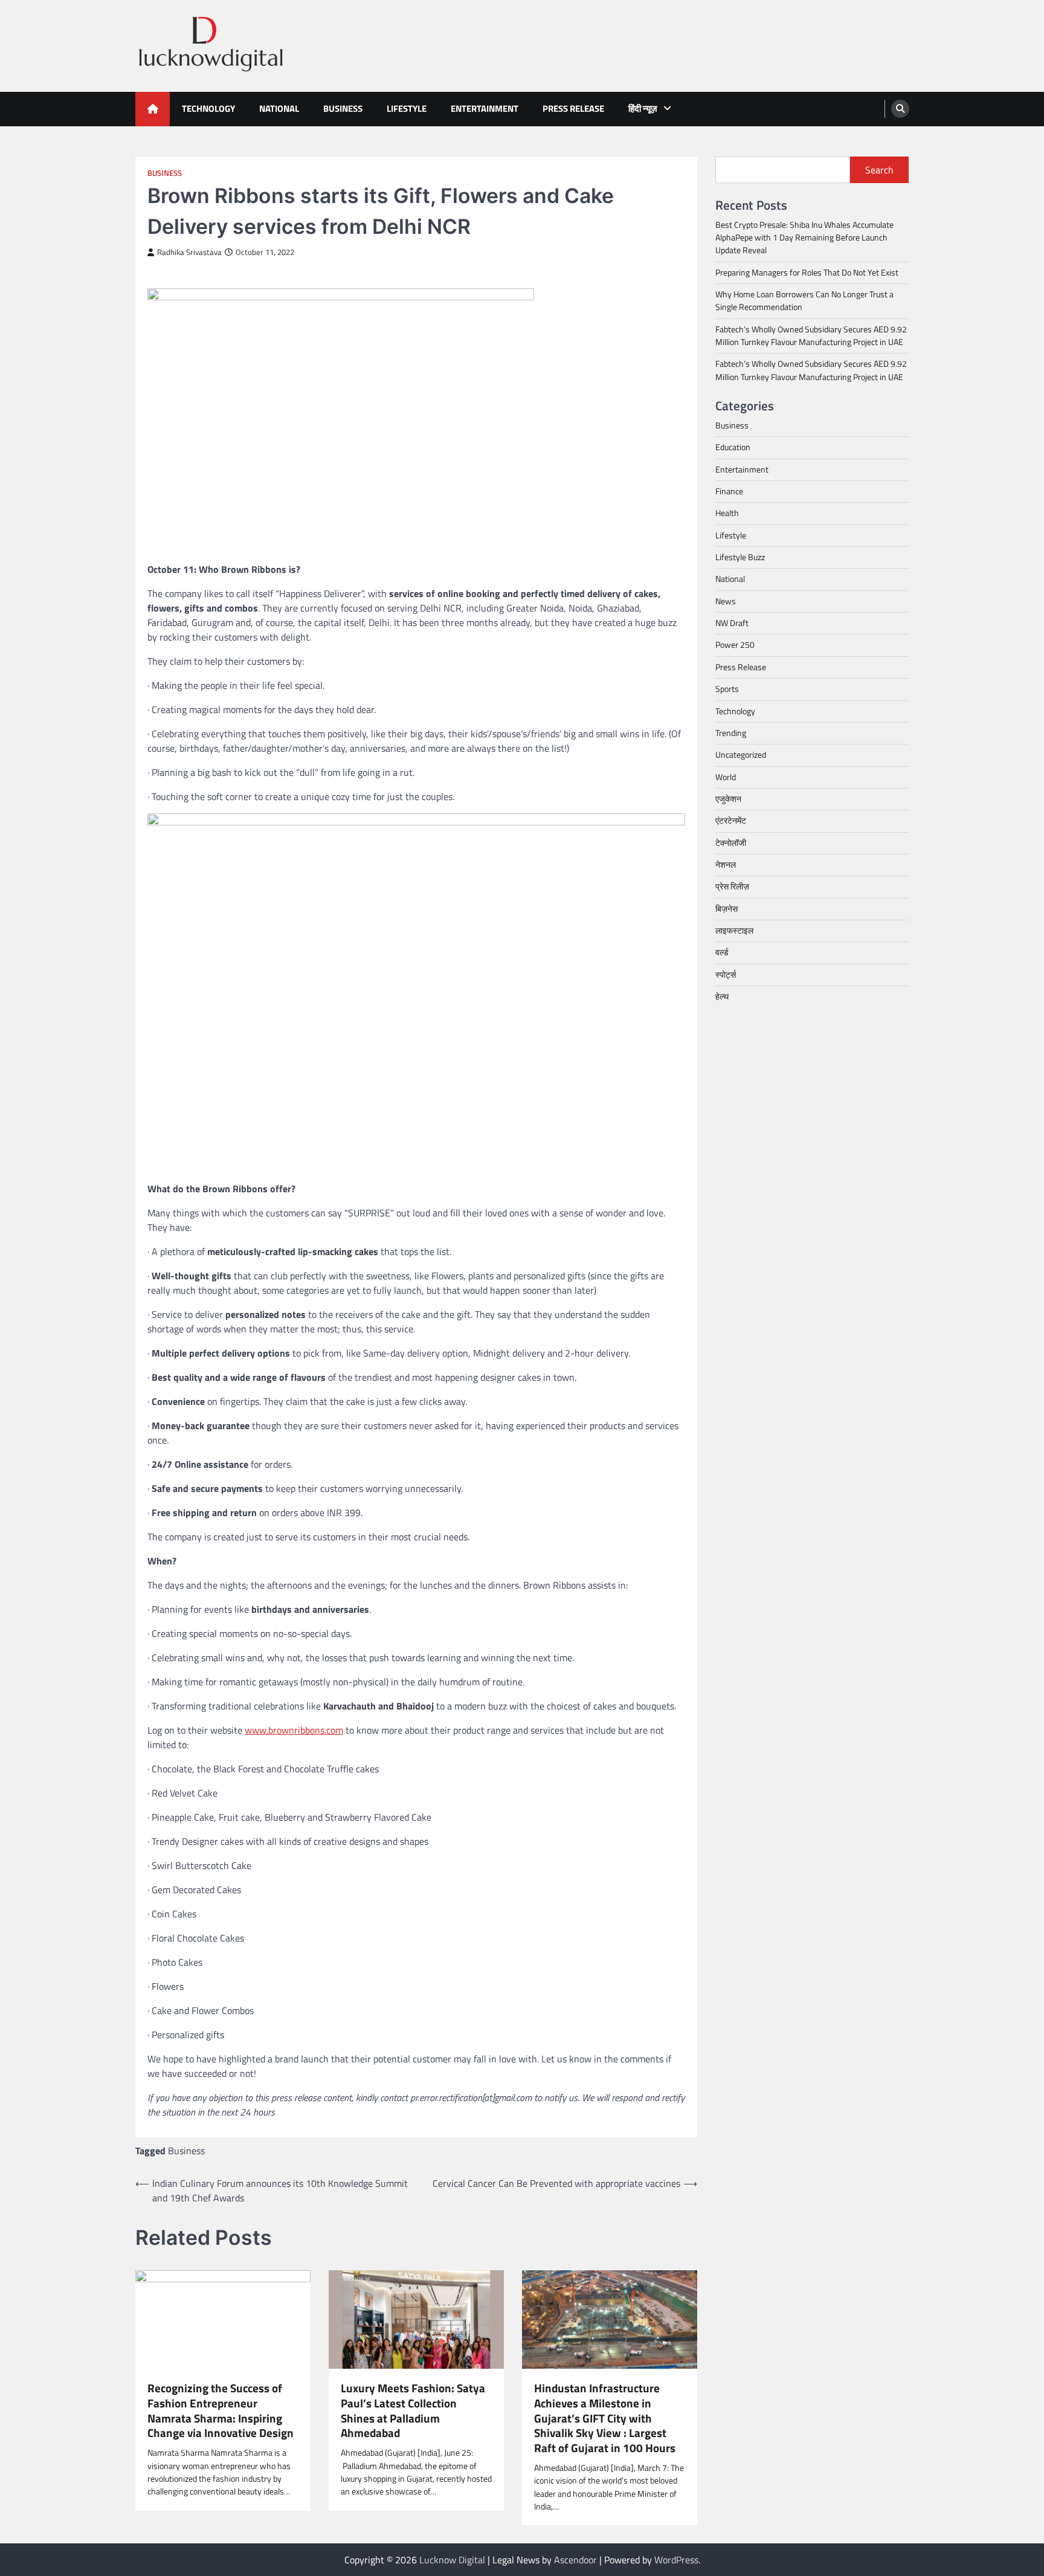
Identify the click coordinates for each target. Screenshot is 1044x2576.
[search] (900, 109)
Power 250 (735, 645)
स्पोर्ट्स (726, 975)
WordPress (676, 2560)
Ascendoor (575, 2560)
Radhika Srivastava (189, 252)
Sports (727, 689)
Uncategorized (741, 755)
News (726, 601)
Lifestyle (407, 108)
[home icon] (153, 109)
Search (879, 170)
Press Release (573, 108)
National (279, 108)
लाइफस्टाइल (734, 931)
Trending (731, 733)
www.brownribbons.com (294, 1730)
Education (733, 448)
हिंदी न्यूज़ (643, 108)
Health (727, 514)
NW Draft (732, 623)
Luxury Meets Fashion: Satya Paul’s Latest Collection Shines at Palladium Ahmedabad (413, 2411)
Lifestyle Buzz (740, 557)
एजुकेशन (728, 799)
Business (343, 108)
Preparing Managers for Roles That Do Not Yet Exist (807, 273)
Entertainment (485, 108)
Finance (729, 491)
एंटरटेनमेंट (731, 821)
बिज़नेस (727, 909)
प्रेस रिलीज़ (732, 886)
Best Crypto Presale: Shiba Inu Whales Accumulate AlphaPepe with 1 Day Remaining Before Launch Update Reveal (804, 238)
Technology (208, 108)
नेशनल (726, 865)
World (726, 777)
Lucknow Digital (452, 2560)
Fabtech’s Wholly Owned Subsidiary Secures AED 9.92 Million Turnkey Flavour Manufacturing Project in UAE (811, 336)
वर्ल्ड (722, 952)
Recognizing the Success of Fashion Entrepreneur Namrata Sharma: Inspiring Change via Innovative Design (221, 2411)
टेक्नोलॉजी (731, 843)
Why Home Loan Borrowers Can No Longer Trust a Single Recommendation (804, 301)
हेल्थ (722, 996)
